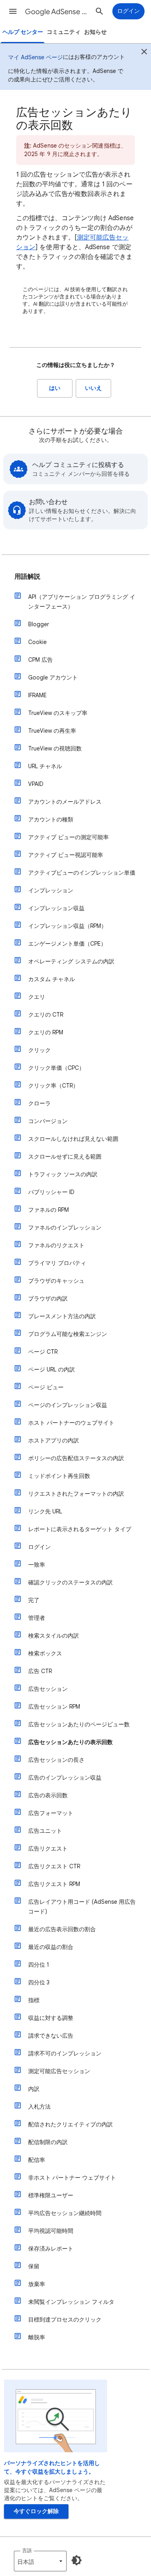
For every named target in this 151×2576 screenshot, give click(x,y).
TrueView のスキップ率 (58, 713)
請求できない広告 (51, 2036)
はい (55, 388)
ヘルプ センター (23, 32)
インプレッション (51, 890)
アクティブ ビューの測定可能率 (68, 837)
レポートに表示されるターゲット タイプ (80, 1529)
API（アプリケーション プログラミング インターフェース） (82, 602)
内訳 (34, 2089)
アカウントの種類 (51, 819)
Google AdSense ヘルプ (58, 12)
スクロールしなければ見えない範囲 (73, 1139)
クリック (39, 1050)
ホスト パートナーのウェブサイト (71, 1423)
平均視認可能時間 (51, 2231)
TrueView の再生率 (52, 731)
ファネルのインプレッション (65, 1228)
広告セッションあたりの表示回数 (70, 1742)
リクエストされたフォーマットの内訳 (76, 1494)
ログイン (39, 1547)
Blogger (39, 624)
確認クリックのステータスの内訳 (70, 1582)
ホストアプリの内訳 (54, 1440)
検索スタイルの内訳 (54, 1636)
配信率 (37, 2160)
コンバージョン (48, 1121)
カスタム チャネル (52, 979)
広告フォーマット (51, 1813)
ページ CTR (43, 1352)
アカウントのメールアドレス (65, 802)
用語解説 (27, 577)
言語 (27, 2550)
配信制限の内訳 (48, 2142)
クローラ (39, 1103)
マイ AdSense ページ (35, 57)
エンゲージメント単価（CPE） (67, 944)
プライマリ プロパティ (57, 1263)
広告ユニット (45, 1831)
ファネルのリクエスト (56, 1245)
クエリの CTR (46, 1015)
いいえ (93, 388)
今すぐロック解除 (36, 2511)
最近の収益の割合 (51, 1947)
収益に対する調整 (51, 2018)
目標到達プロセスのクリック (65, 2320)
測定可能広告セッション (59, 2071)
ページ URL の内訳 (52, 1369)
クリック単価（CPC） (56, 1068)
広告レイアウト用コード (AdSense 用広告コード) (82, 1907)
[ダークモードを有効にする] (77, 2560)
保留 (34, 2266)
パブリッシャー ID (51, 1192)
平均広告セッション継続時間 (65, 2213)
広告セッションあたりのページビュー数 (79, 1724)
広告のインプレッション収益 (65, 1778)
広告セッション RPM (54, 1707)
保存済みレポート (51, 2249)
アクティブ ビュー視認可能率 (66, 855)
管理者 (37, 1618)
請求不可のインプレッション (65, 2053)
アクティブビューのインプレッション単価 (82, 873)
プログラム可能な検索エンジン (68, 1334)
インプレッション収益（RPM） (67, 926)
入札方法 (39, 2107)
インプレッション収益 (56, 908)
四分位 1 (39, 1965)
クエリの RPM (46, 1032)
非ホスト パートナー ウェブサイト (72, 2178)
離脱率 (37, 2337)
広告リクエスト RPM (54, 1884)
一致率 (37, 1565)
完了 (34, 1600)
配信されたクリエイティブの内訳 (70, 2124)
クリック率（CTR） (53, 1086)
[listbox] (40, 2561)
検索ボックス (45, 1653)
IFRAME (37, 695)
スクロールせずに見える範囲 (65, 1157)
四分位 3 (39, 1982)
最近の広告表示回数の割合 (62, 1929)
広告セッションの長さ (56, 1760)
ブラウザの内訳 (48, 1298)
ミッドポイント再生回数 (59, 1476)
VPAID (36, 784)
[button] (13, 11)
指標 (34, 2000)
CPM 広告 (40, 660)
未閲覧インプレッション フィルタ (71, 2302)
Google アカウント (53, 677)
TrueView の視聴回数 (55, 748)
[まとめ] (144, 53)
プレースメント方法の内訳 (62, 1316)
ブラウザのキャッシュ (56, 1281)
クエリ (37, 997)
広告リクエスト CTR (54, 1866)
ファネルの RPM (49, 1210)
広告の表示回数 (48, 1795)
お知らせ (95, 32)
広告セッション (48, 1689)
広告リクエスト (48, 1849)
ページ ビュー (46, 1387)
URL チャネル (45, 766)
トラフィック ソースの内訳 (63, 1174)
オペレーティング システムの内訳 (71, 961)
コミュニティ (64, 32)
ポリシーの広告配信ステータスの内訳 (76, 1458)
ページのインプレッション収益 (68, 1405)
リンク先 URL (45, 1511)
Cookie (37, 642)
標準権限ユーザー (51, 2195)
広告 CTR (40, 1671)
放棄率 (37, 2284)
